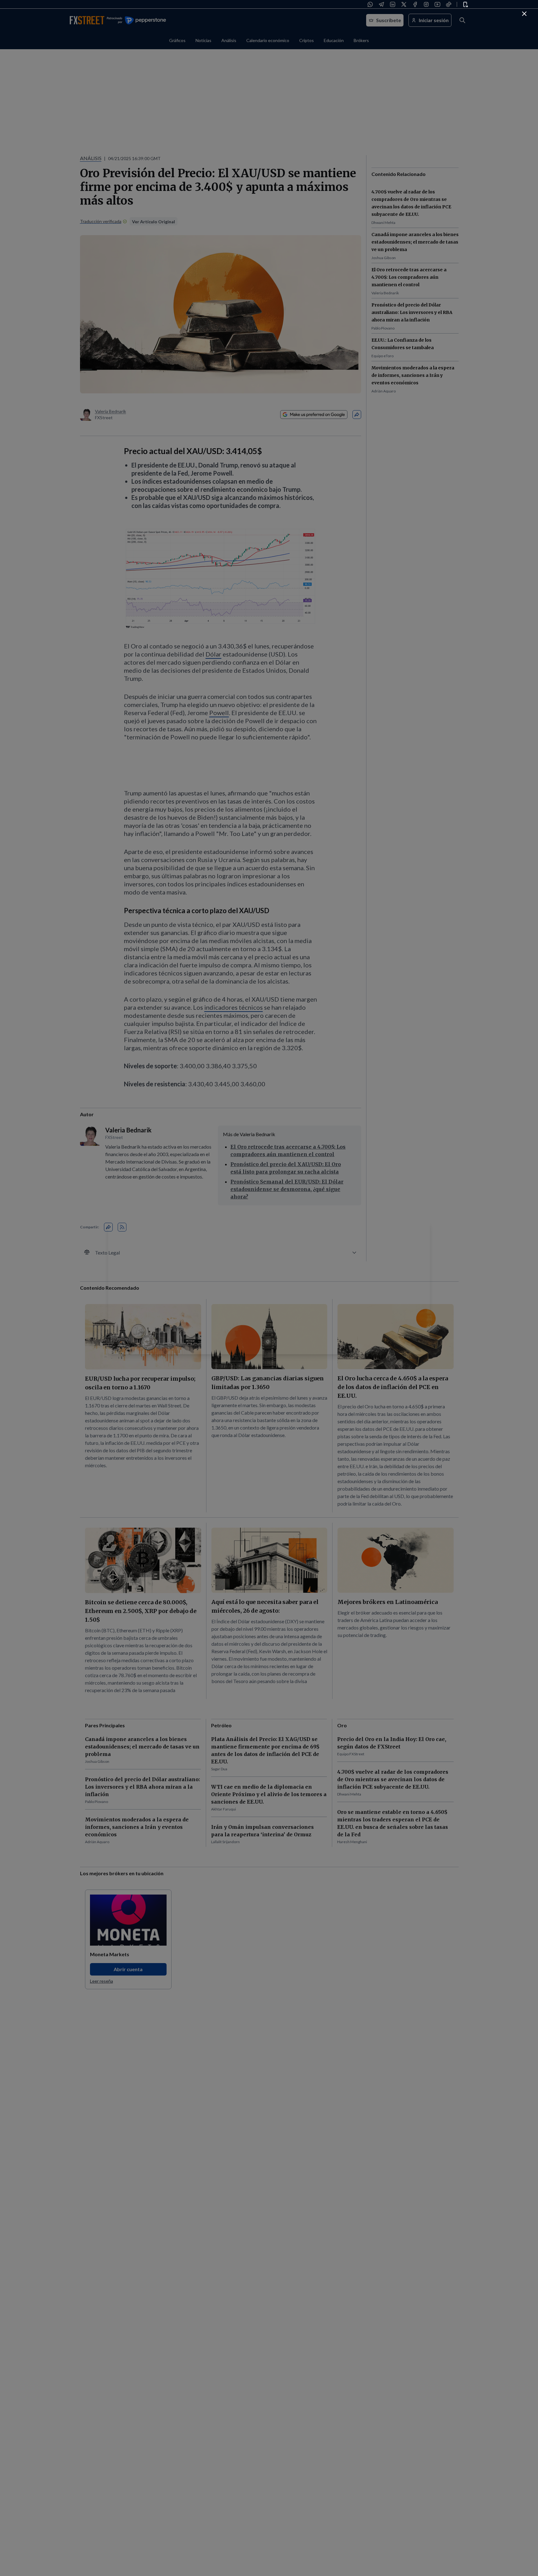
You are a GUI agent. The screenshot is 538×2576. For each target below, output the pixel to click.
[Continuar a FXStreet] (524, 14)
